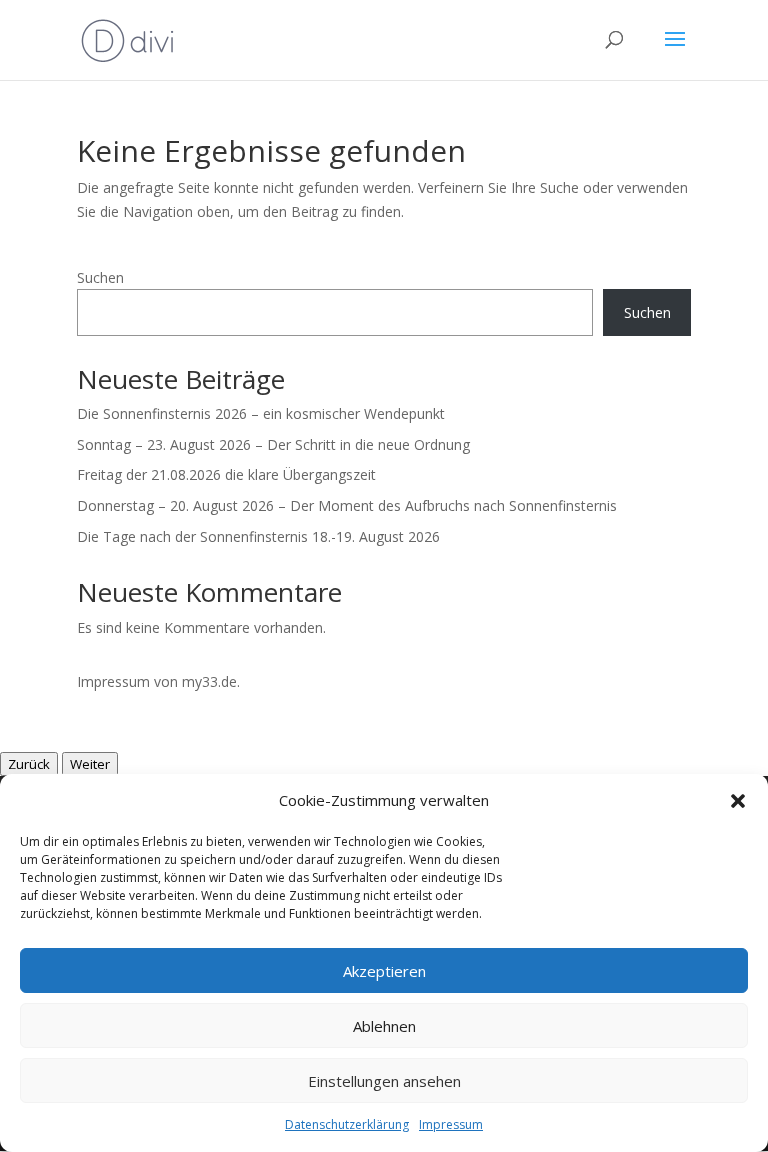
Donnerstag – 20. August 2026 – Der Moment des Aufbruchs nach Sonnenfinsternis (347, 505)
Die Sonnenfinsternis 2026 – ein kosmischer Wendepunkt (261, 413)
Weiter (90, 764)
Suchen (100, 277)
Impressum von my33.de (157, 681)
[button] (738, 801)
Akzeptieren (384, 971)
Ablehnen (384, 1026)
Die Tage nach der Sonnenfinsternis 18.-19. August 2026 (258, 536)
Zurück (29, 764)
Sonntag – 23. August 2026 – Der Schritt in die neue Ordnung (273, 444)
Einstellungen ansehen (384, 1081)
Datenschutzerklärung (347, 1124)
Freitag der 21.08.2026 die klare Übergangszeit (226, 474)
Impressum (451, 1124)
